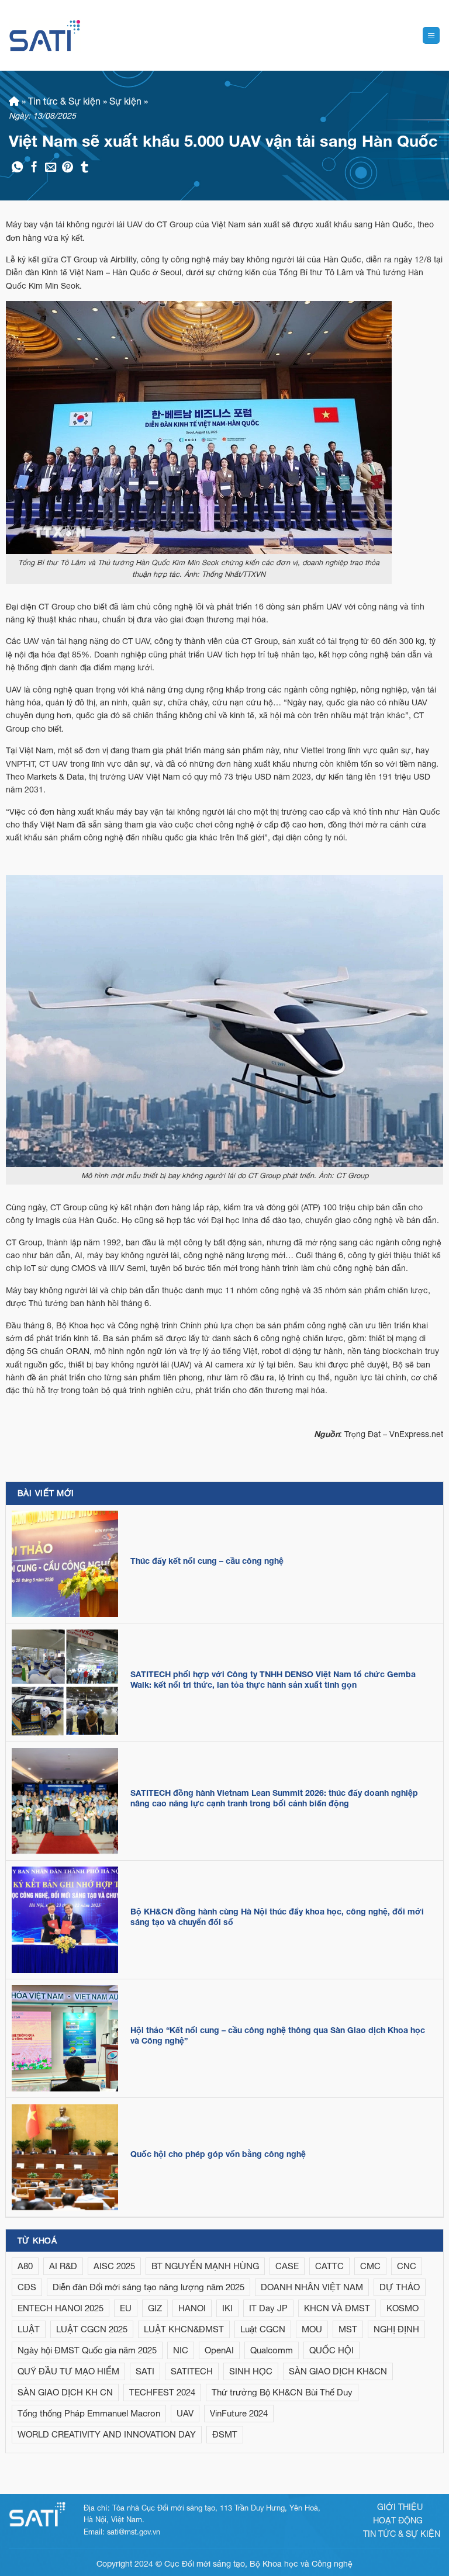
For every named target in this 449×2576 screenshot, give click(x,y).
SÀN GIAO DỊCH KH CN (65, 2392)
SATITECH (192, 2371)
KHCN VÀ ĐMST (337, 2308)
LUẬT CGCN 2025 (92, 2329)
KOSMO (403, 2308)
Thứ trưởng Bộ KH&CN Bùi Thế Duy (282, 2392)
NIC (181, 2350)
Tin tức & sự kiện (402, 2534)
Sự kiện (125, 101)
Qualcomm (272, 2350)
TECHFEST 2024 (162, 2392)
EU (126, 2308)
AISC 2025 (114, 2266)
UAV (185, 2413)
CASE (287, 2266)
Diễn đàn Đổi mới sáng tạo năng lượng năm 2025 (148, 2287)
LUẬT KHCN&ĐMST (184, 2329)
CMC (370, 2266)
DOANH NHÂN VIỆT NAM (312, 2287)
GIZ (155, 2308)
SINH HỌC (251, 2371)
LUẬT (29, 2329)
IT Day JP (268, 2308)
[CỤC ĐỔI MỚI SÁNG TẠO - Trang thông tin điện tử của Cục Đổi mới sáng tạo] (45, 35)
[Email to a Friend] (51, 168)
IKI (227, 2308)
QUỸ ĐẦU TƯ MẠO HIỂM (68, 2371)
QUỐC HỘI (331, 2350)
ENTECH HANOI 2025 (61, 2308)
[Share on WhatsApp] (17, 168)
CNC (407, 2266)
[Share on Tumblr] (84, 168)
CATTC (329, 2266)
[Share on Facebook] (34, 168)
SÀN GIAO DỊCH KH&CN (338, 2371)
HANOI (192, 2308)
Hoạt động (398, 2520)
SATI (145, 2371)
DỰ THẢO (400, 2287)
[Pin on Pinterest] (68, 168)
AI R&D (63, 2266)
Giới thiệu (400, 2507)
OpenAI (219, 2350)
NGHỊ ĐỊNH (396, 2329)
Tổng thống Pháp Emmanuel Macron (89, 2413)
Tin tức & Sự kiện (64, 101)
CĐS (27, 2287)
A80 (25, 2266)
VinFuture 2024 (239, 2413)
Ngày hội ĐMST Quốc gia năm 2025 (87, 2350)
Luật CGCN (263, 2329)
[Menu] (431, 35)
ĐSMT (225, 2434)
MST (348, 2329)
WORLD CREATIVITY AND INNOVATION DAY (107, 2434)
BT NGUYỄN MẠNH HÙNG (205, 2266)
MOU (312, 2329)
